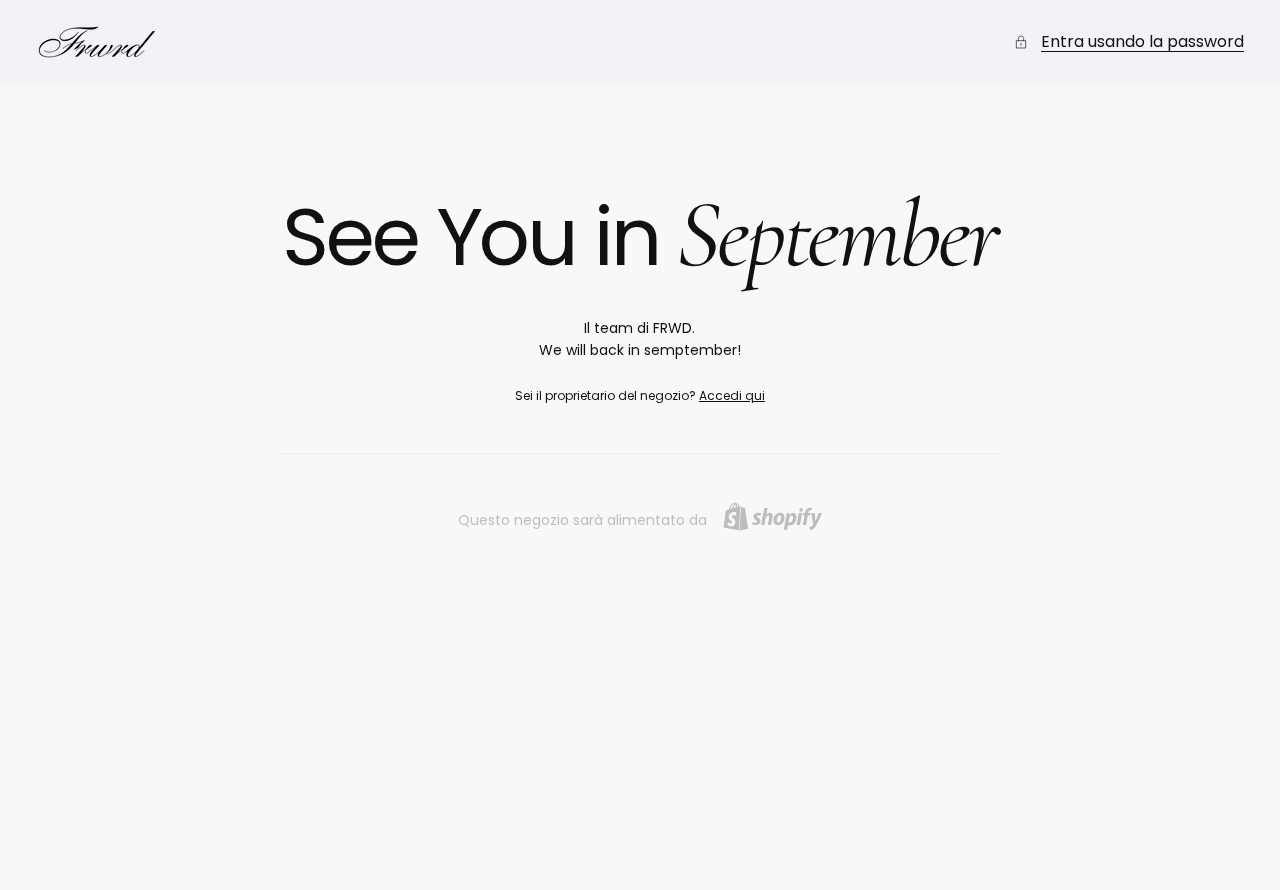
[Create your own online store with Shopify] (772, 516)
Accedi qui (732, 395)
